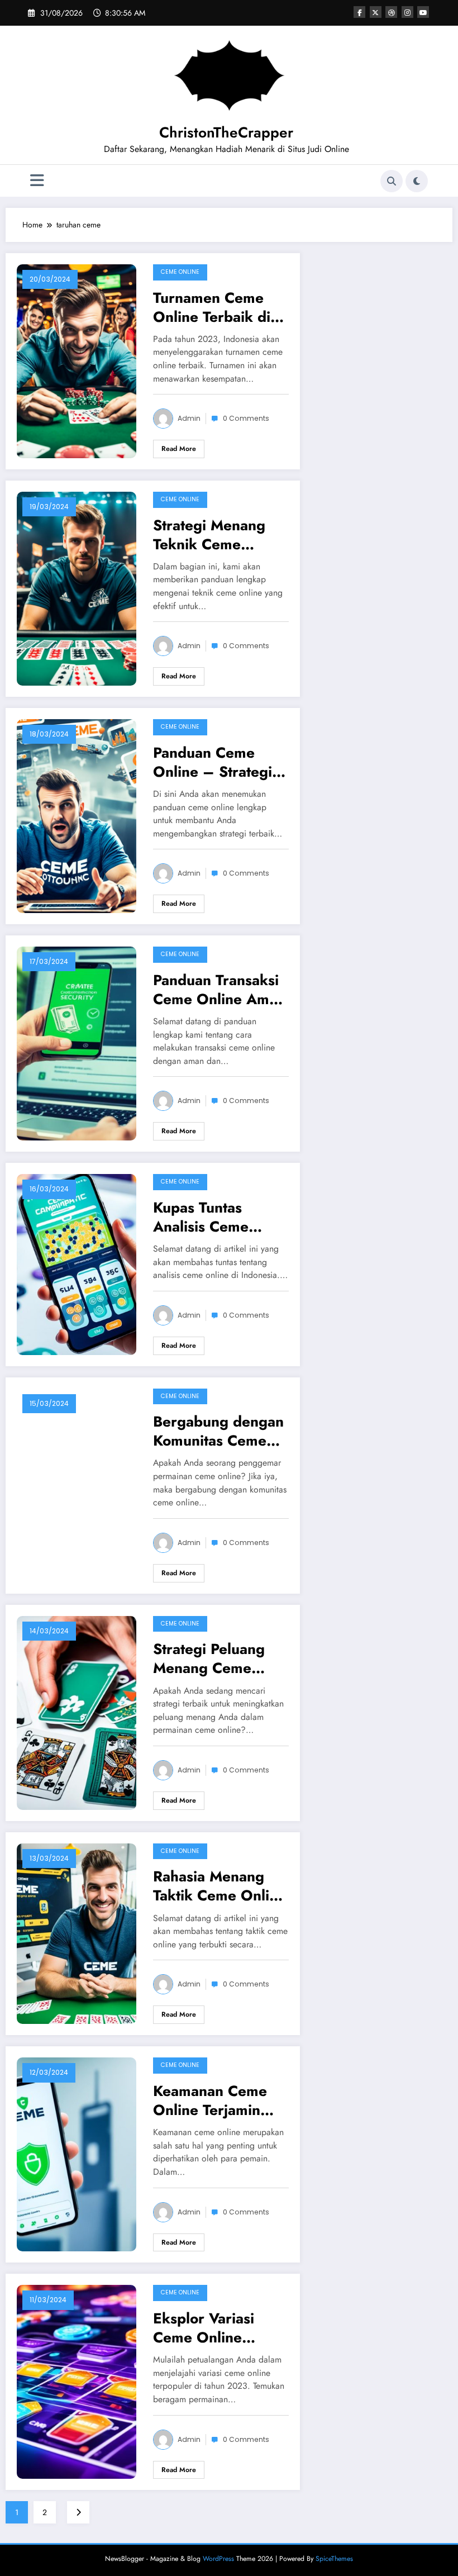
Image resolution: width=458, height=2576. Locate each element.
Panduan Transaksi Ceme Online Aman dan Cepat (219, 990)
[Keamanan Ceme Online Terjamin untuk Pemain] (77, 2154)
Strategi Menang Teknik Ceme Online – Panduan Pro (215, 535)
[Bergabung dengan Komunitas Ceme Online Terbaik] (77, 1484)
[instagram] (407, 12)
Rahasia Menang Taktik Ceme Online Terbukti (220, 1886)
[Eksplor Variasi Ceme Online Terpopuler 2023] (77, 2381)
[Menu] (37, 181)
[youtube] (423, 12)
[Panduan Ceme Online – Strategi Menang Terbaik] (77, 815)
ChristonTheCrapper (226, 132)
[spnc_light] (417, 181)
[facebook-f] (359, 12)
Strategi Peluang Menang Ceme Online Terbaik (209, 1658)
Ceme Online (180, 272)
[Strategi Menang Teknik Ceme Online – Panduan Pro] (77, 588)
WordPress (218, 2559)
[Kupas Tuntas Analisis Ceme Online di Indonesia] (77, 1263)
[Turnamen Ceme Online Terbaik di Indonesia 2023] (77, 360)
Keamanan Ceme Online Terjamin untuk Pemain (210, 2100)
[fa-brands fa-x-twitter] (376, 12)
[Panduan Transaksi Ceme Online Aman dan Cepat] (77, 1043)
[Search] (392, 181)
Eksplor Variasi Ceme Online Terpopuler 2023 (211, 2328)
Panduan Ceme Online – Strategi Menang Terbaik (213, 762)
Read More (179, 449)
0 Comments (246, 418)
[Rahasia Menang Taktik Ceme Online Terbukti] (77, 1933)
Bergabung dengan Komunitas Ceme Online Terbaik (218, 1431)
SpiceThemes (334, 2559)
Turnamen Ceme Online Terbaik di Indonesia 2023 (212, 307)
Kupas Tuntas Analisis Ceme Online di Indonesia (219, 1217)
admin (189, 418)
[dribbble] (391, 12)
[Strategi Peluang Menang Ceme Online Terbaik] (77, 1712)
